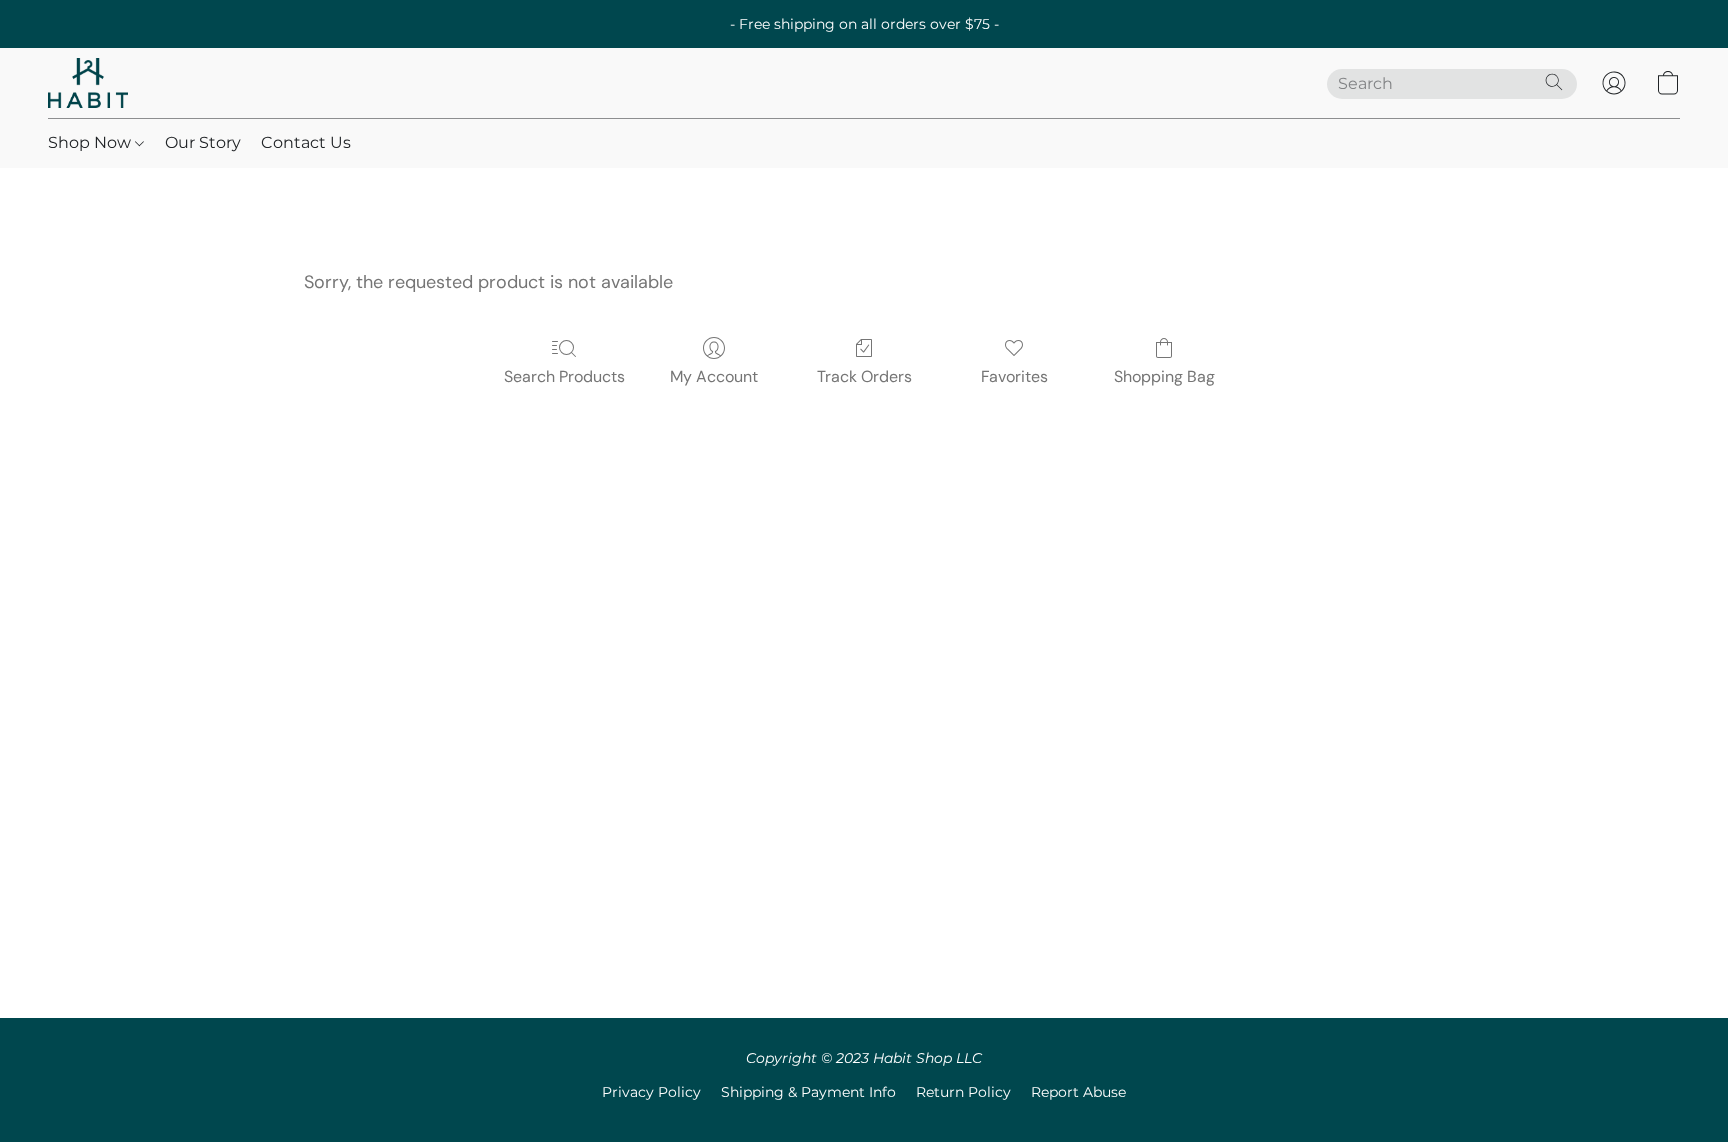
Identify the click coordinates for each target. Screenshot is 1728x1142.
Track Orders (864, 376)
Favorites (1014, 376)
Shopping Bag (1164, 376)
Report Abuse (1078, 1092)
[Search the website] (1554, 82)
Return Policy (963, 1092)
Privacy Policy (651, 1092)
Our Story (203, 142)
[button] (88, 83)
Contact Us (306, 142)
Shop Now (91, 142)
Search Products (564, 376)
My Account (714, 376)
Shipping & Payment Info (808, 1092)
